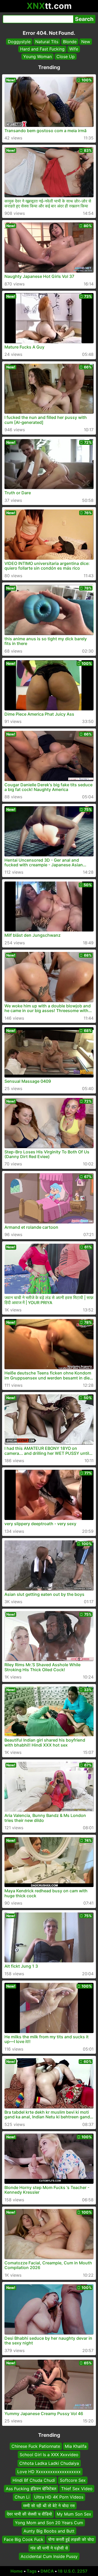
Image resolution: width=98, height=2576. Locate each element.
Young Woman (38, 57)
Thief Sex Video (77, 2489)
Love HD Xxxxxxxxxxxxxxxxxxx (49, 2472)
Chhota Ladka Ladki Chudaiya (49, 2463)
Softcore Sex (73, 2480)
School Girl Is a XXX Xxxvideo (49, 2455)
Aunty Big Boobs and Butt (49, 2531)
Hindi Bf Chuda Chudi (34, 2480)
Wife (74, 49)
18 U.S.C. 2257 (73, 2571)
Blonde (70, 42)
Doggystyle (19, 42)
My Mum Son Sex (74, 2514)
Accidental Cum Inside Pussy (49, 2556)
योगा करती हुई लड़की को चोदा (71, 2539)
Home (17, 2571)
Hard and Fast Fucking (42, 49)
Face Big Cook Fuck (24, 2539)
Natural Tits (47, 42)
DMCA (47, 2571)
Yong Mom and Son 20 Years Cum (49, 2522)
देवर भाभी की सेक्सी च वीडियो (29, 2514)
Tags (32, 2571)
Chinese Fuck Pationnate (36, 2446)
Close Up (66, 57)
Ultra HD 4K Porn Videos (59, 2497)
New (86, 42)
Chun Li (22, 2497)
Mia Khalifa (76, 2446)
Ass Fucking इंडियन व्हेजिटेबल (31, 2489)
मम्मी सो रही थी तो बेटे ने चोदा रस (49, 2505)
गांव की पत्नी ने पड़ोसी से (49, 2548)
